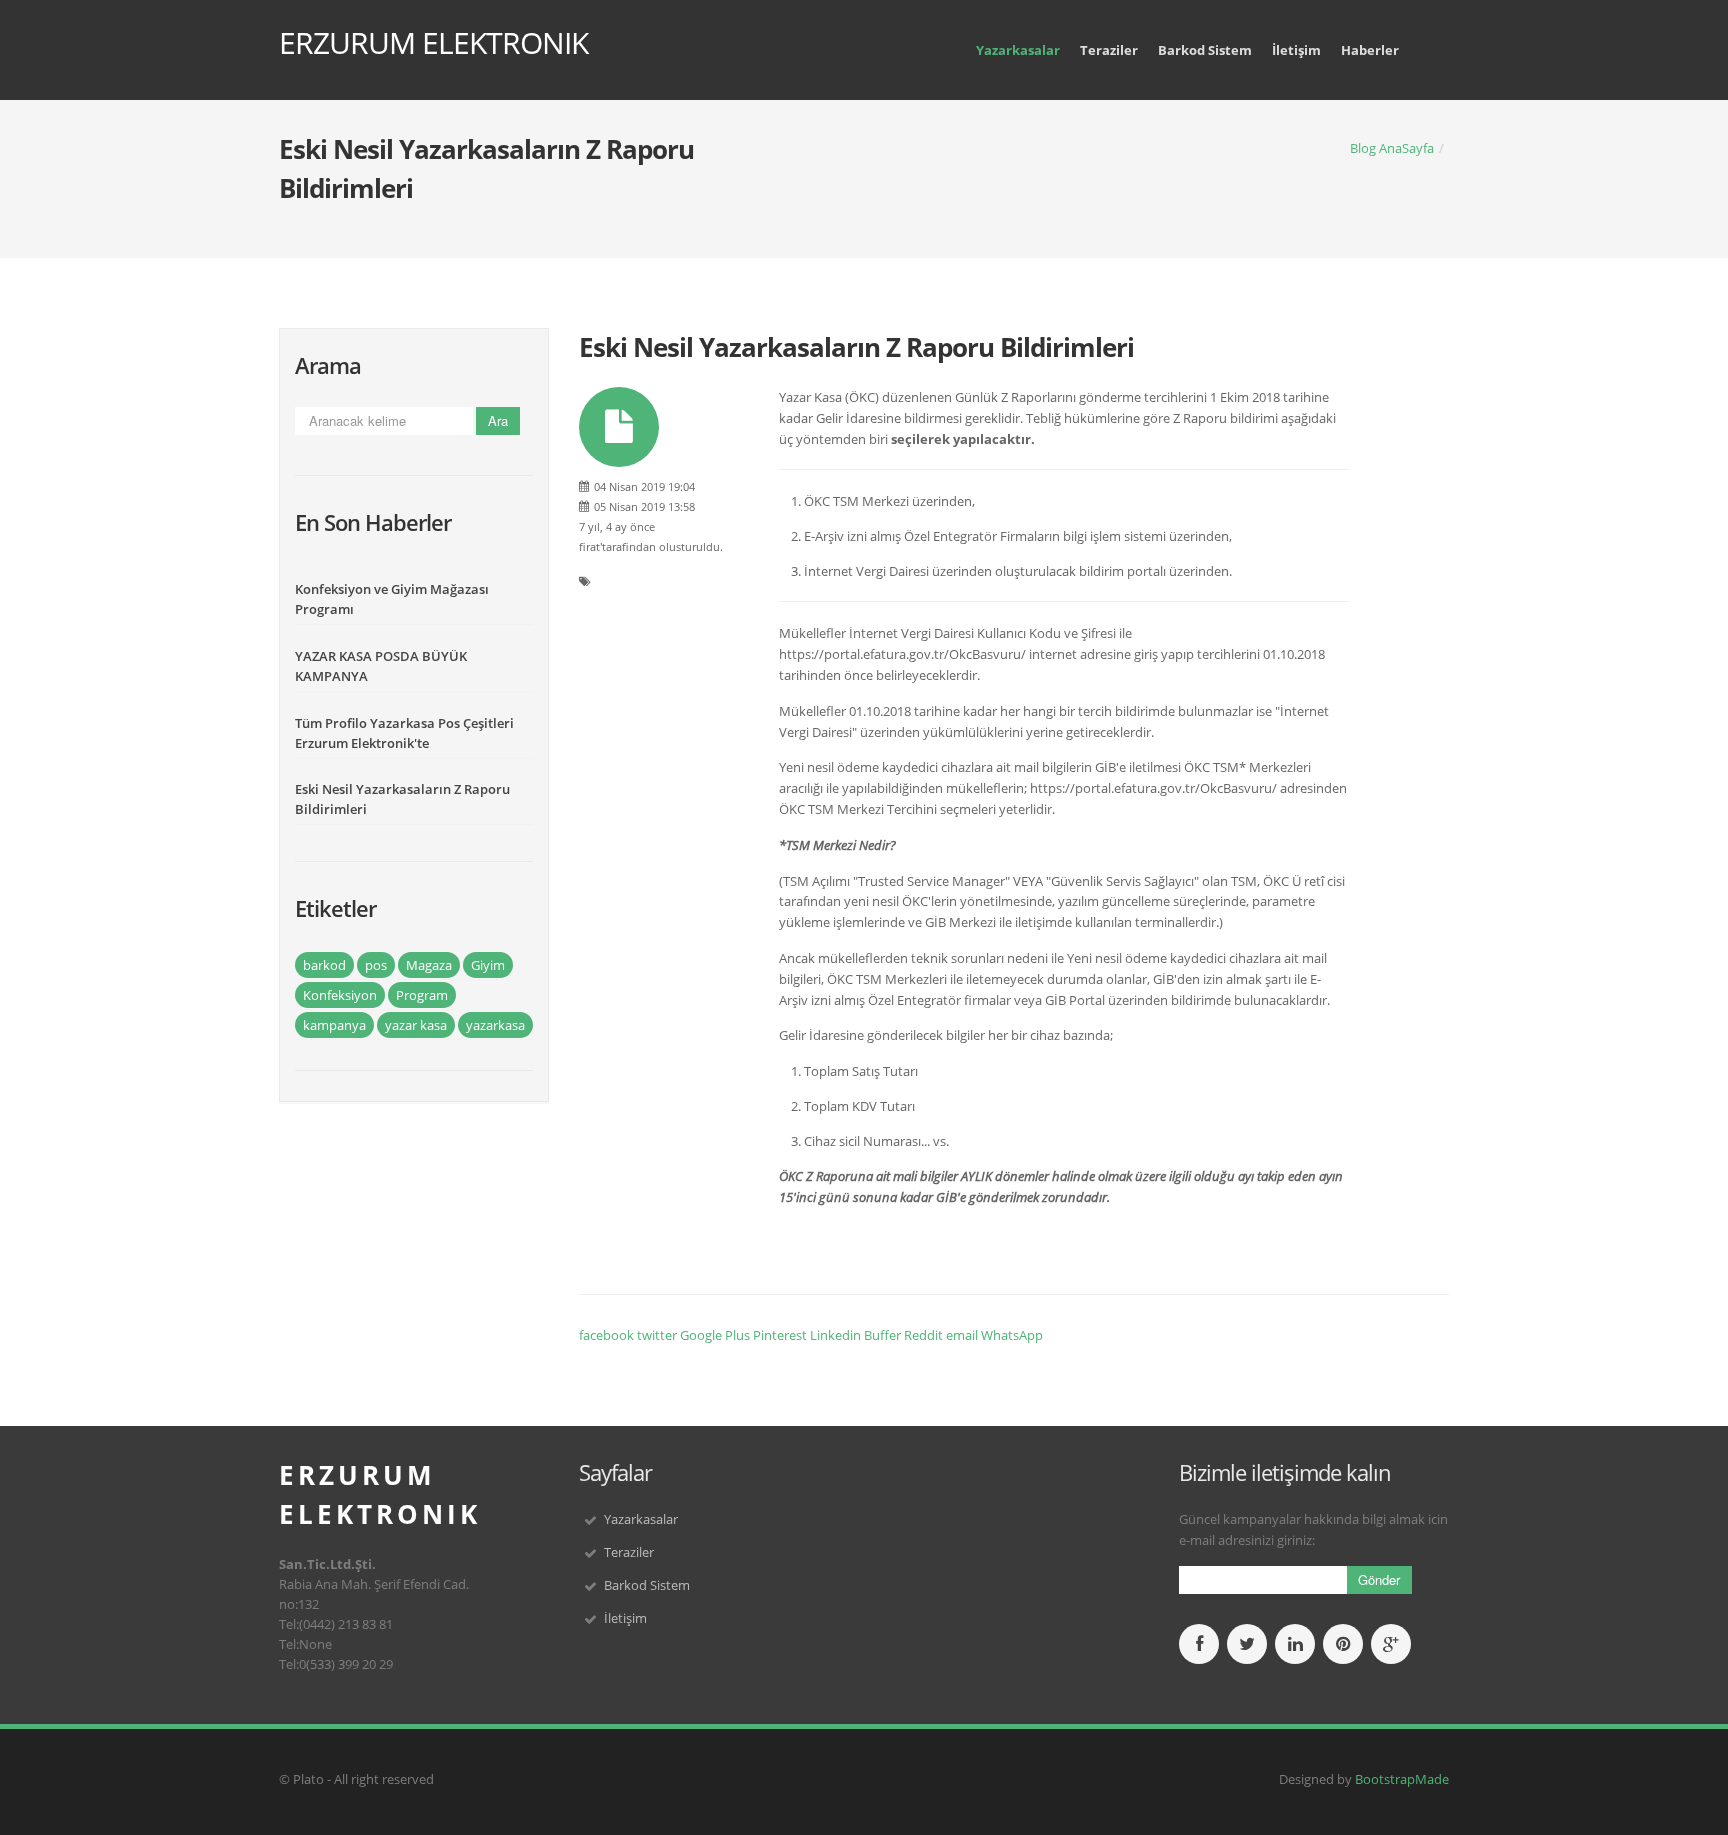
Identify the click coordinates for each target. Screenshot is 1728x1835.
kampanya (334, 1025)
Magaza (429, 965)
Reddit (923, 1335)
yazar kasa (416, 1025)
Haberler (1370, 50)
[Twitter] (1247, 1645)
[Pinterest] (1343, 1645)
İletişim (1296, 50)
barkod (324, 965)
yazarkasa (495, 1025)
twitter (657, 1335)
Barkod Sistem (1205, 50)
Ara (498, 420)
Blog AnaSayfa (1392, 148)
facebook (606, 1335)
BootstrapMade (1402, 1779)
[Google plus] (1391, 1645)
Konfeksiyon (340, 995)
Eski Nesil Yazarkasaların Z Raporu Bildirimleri (856, 347)
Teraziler (1109, 50)
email (962, 1335)
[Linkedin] (1295, 1645)
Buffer (882, 1335)
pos (376, 965)
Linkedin (835, 1335)
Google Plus (715, 1335)
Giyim (488, 965)
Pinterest (780, 1335)
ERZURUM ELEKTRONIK (433, 42)
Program (422, 995)
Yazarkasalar (1018, 50)
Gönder (1379, 1579)
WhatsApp (1012, 1335)
